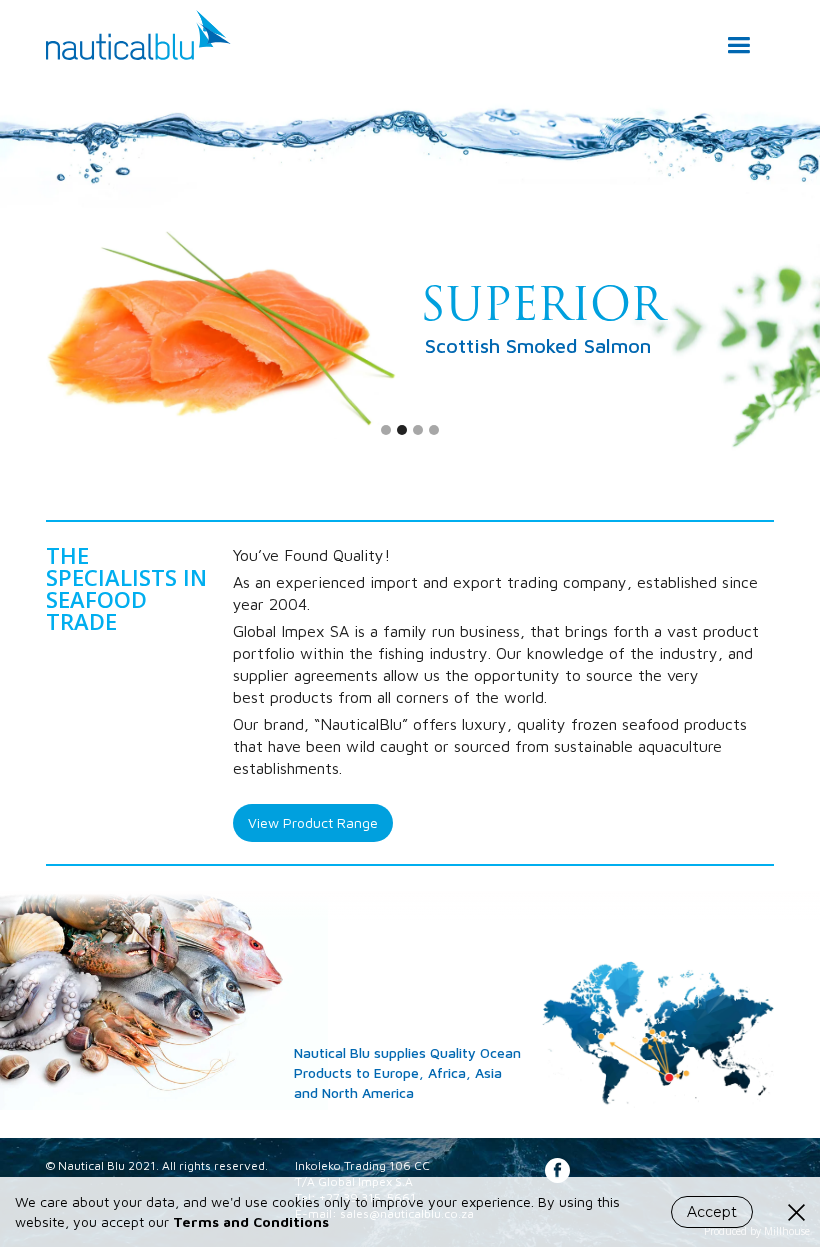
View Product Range (313, 822)
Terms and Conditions (251, 1221)
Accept (712, 1212)
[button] (738, 35)
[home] (138, 30)
